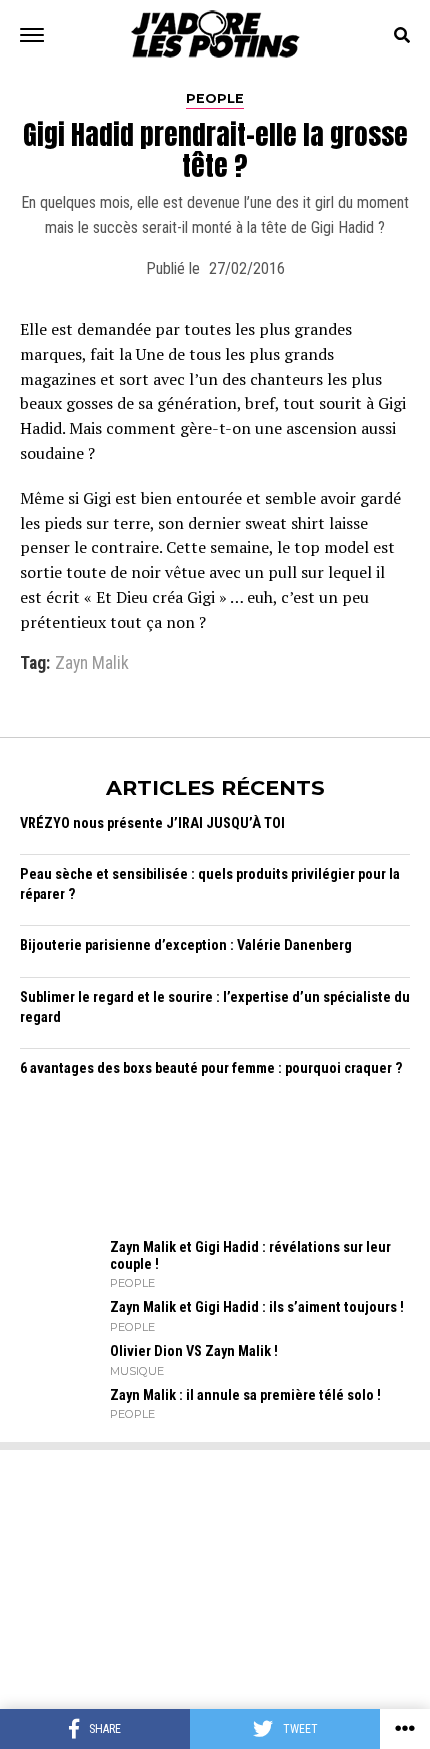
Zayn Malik (92, 664)
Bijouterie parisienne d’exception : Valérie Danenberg (186, 945)
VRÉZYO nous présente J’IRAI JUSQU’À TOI (152, 823)
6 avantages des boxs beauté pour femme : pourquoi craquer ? (211, 1068)
